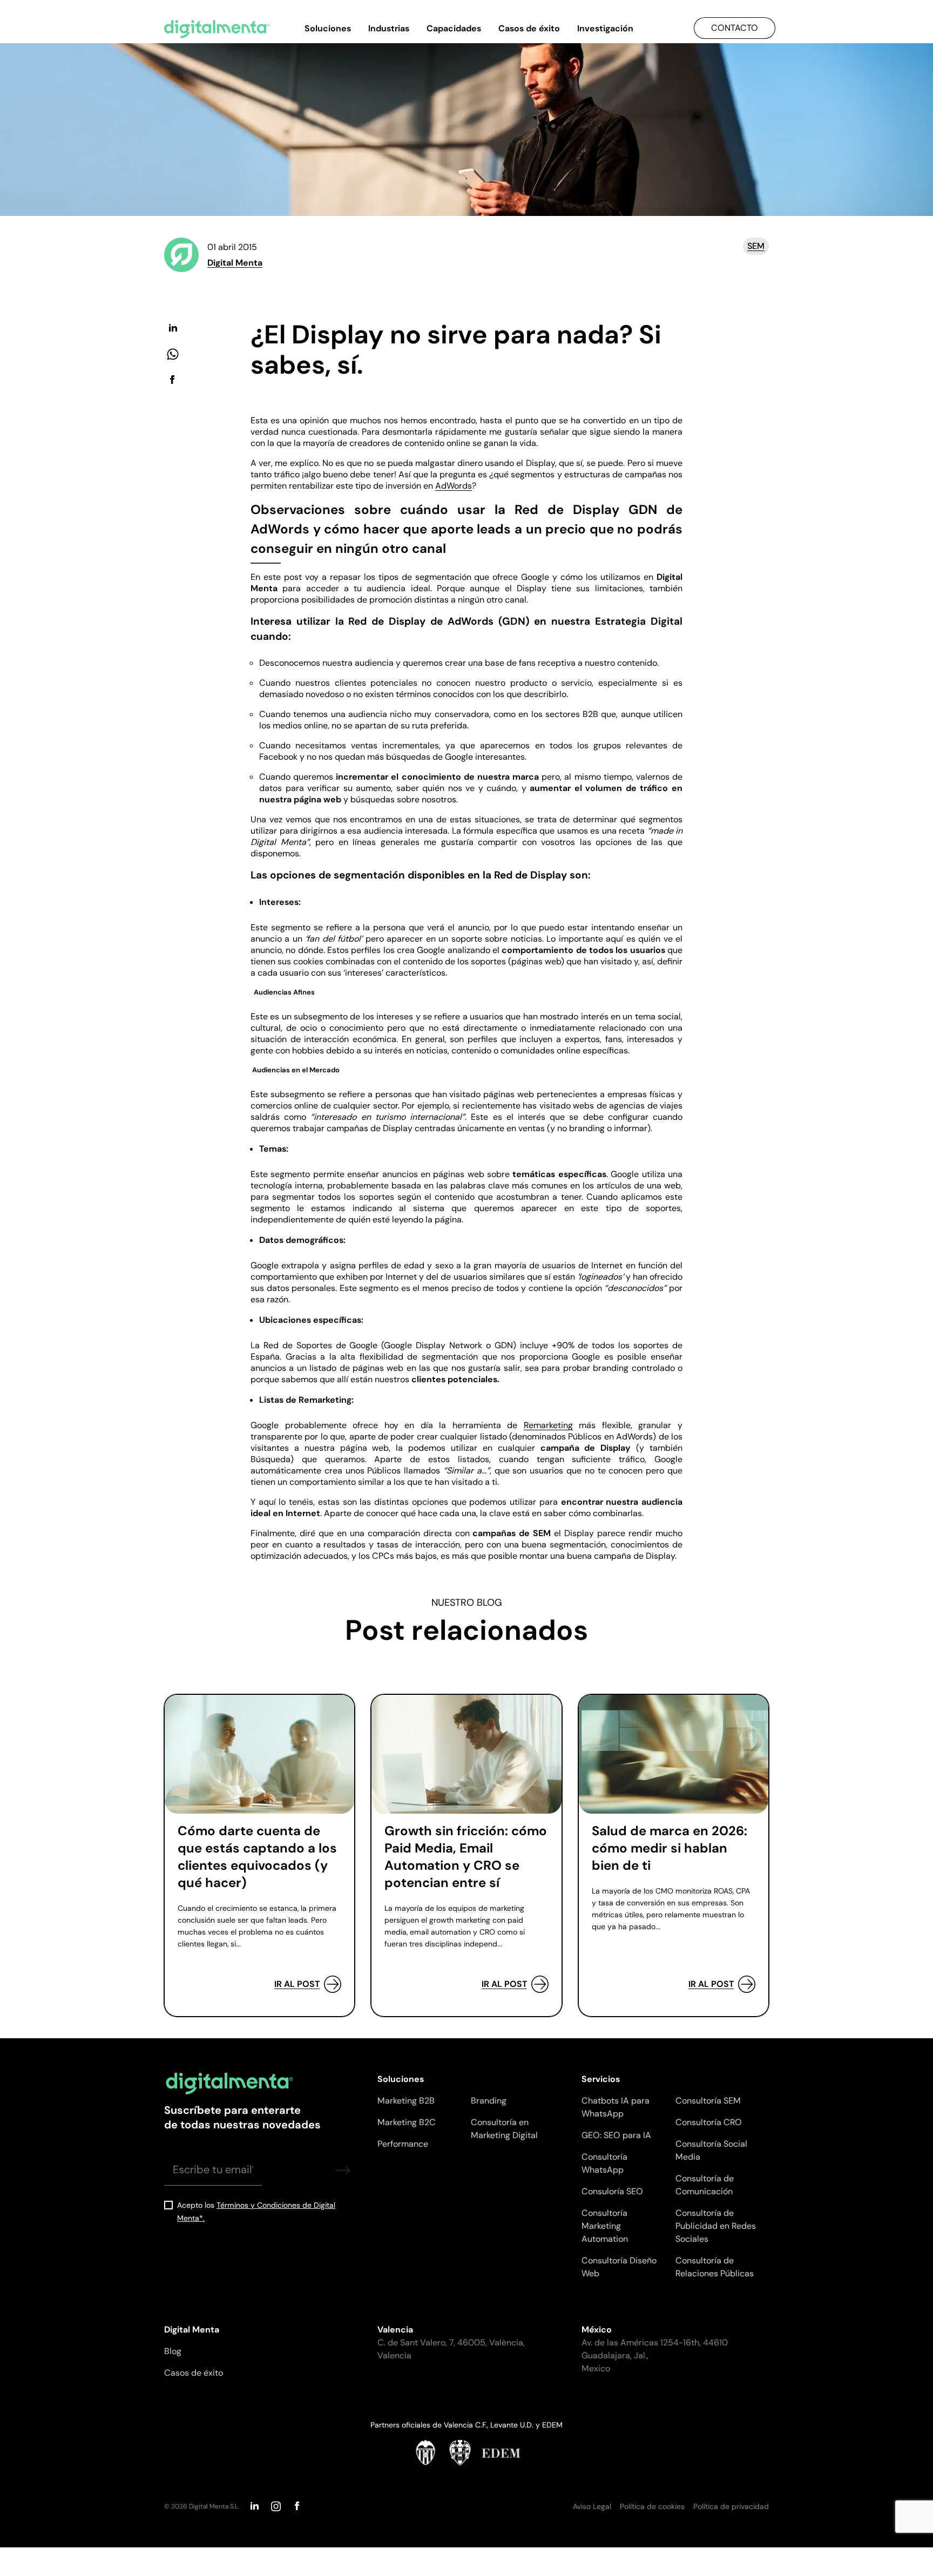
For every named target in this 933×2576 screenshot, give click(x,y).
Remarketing (548, 1425)
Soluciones (328, 28)
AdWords (454, 486)
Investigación (605, 28)
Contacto (735, 28)
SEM (756, 246)
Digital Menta (235, 263)
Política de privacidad (731, 2506)
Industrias (389, 28)
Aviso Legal (592, 2506)
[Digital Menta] (217, 29)
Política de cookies (652, 2506)
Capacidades (454, 28)
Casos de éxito (529, 28)
